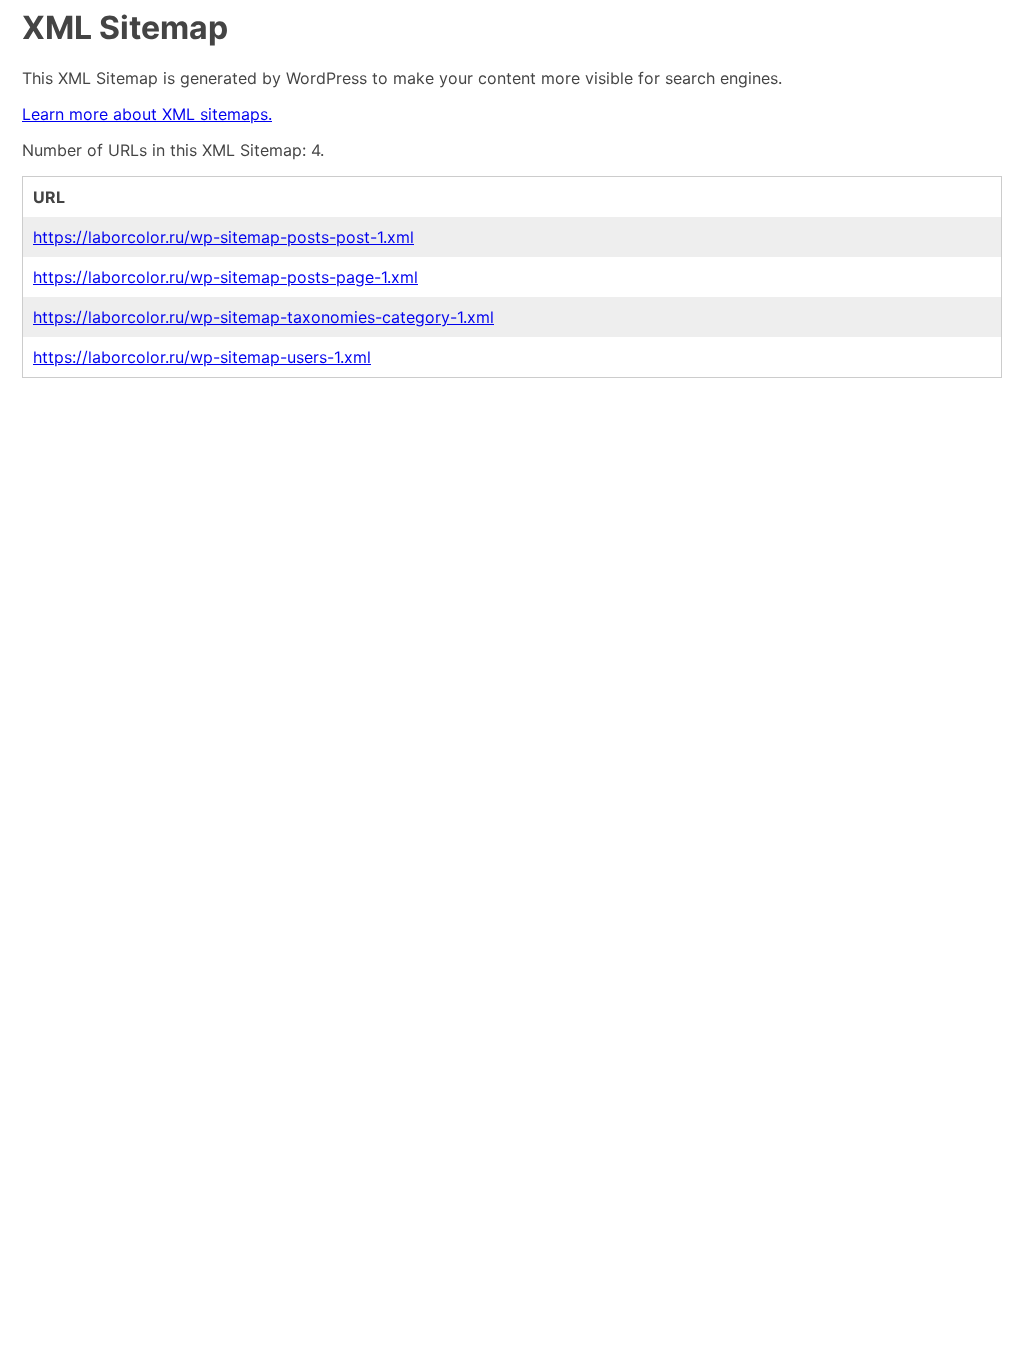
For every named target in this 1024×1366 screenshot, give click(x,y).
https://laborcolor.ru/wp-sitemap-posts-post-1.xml (223, 237)
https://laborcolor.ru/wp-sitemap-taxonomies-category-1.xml (263, 317)
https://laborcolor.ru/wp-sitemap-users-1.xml (202, 357)
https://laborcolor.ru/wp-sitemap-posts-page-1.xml (225, 277)
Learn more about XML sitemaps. (147, 114)
